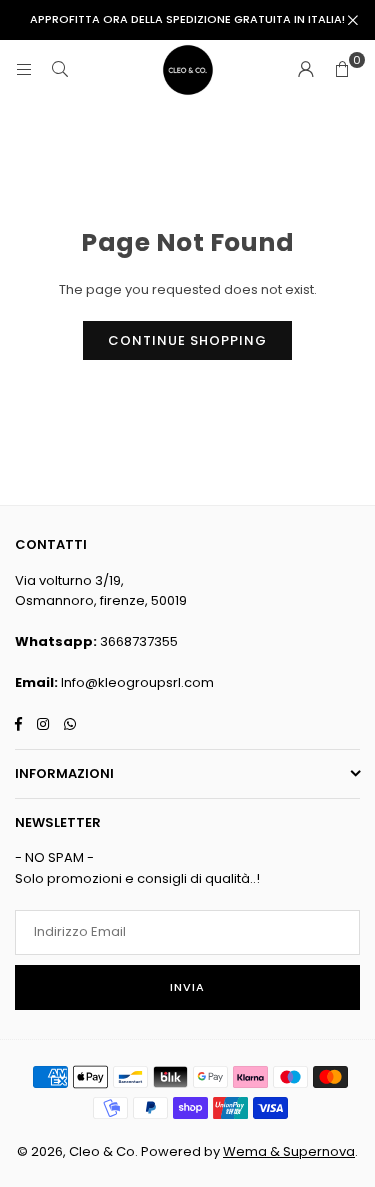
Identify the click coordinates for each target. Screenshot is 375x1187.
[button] (342, 70)
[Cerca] (60, 69)
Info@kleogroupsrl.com (137, 682)
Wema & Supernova (289, 1151)
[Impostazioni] (306, 70)
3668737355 (139, 641)
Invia (187, 987)
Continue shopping (187, 340)
